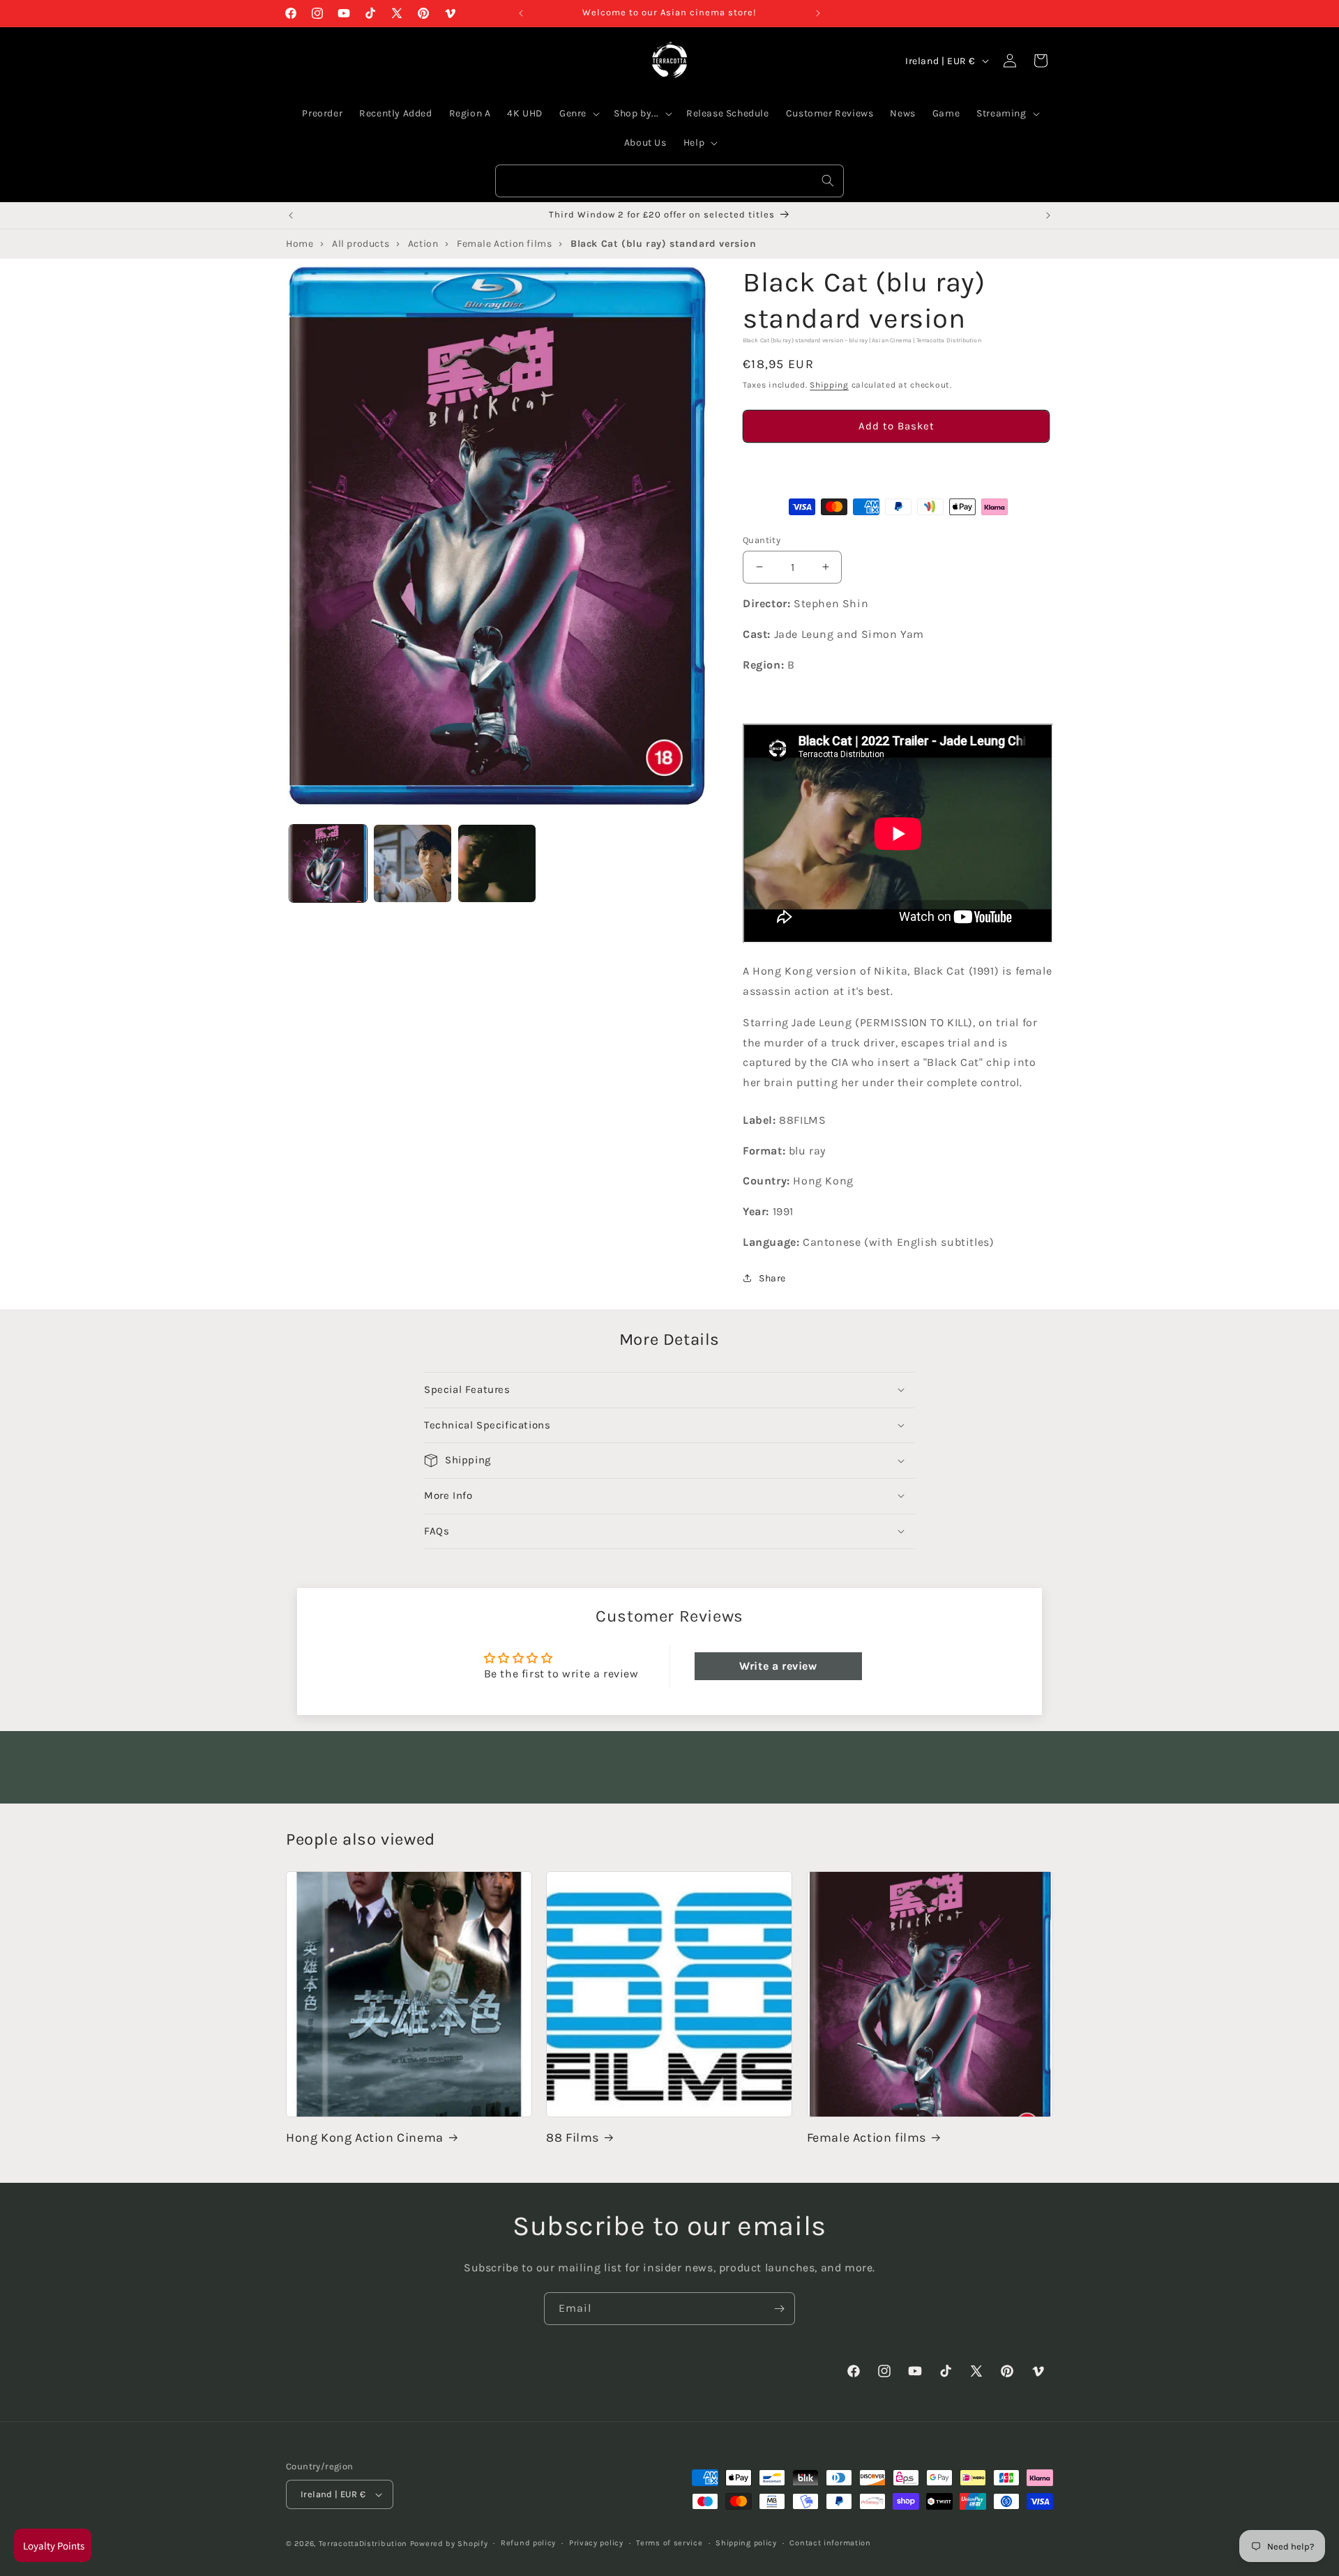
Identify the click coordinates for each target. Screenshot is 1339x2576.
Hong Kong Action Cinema (365, 2137)
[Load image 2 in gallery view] (413, 863)
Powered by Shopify (449, 2544)
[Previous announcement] (521, 13)
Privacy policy (596, 2543)
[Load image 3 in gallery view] (497, 863)
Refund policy (528, 2543)
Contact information (830, 2543)
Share (772, 1278)
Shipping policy (746, 2543)
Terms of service (669, 2543)
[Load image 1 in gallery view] (328, 863)
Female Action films (867, 2137)
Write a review (778, 1665)
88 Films (573, 2137)
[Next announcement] (818, 13)
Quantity (762, 539)
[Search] (828, 181)
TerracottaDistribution (363, 2544)
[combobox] (669, 181)
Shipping (829, 385)
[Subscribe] (779, 2309)
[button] (896, 465)
